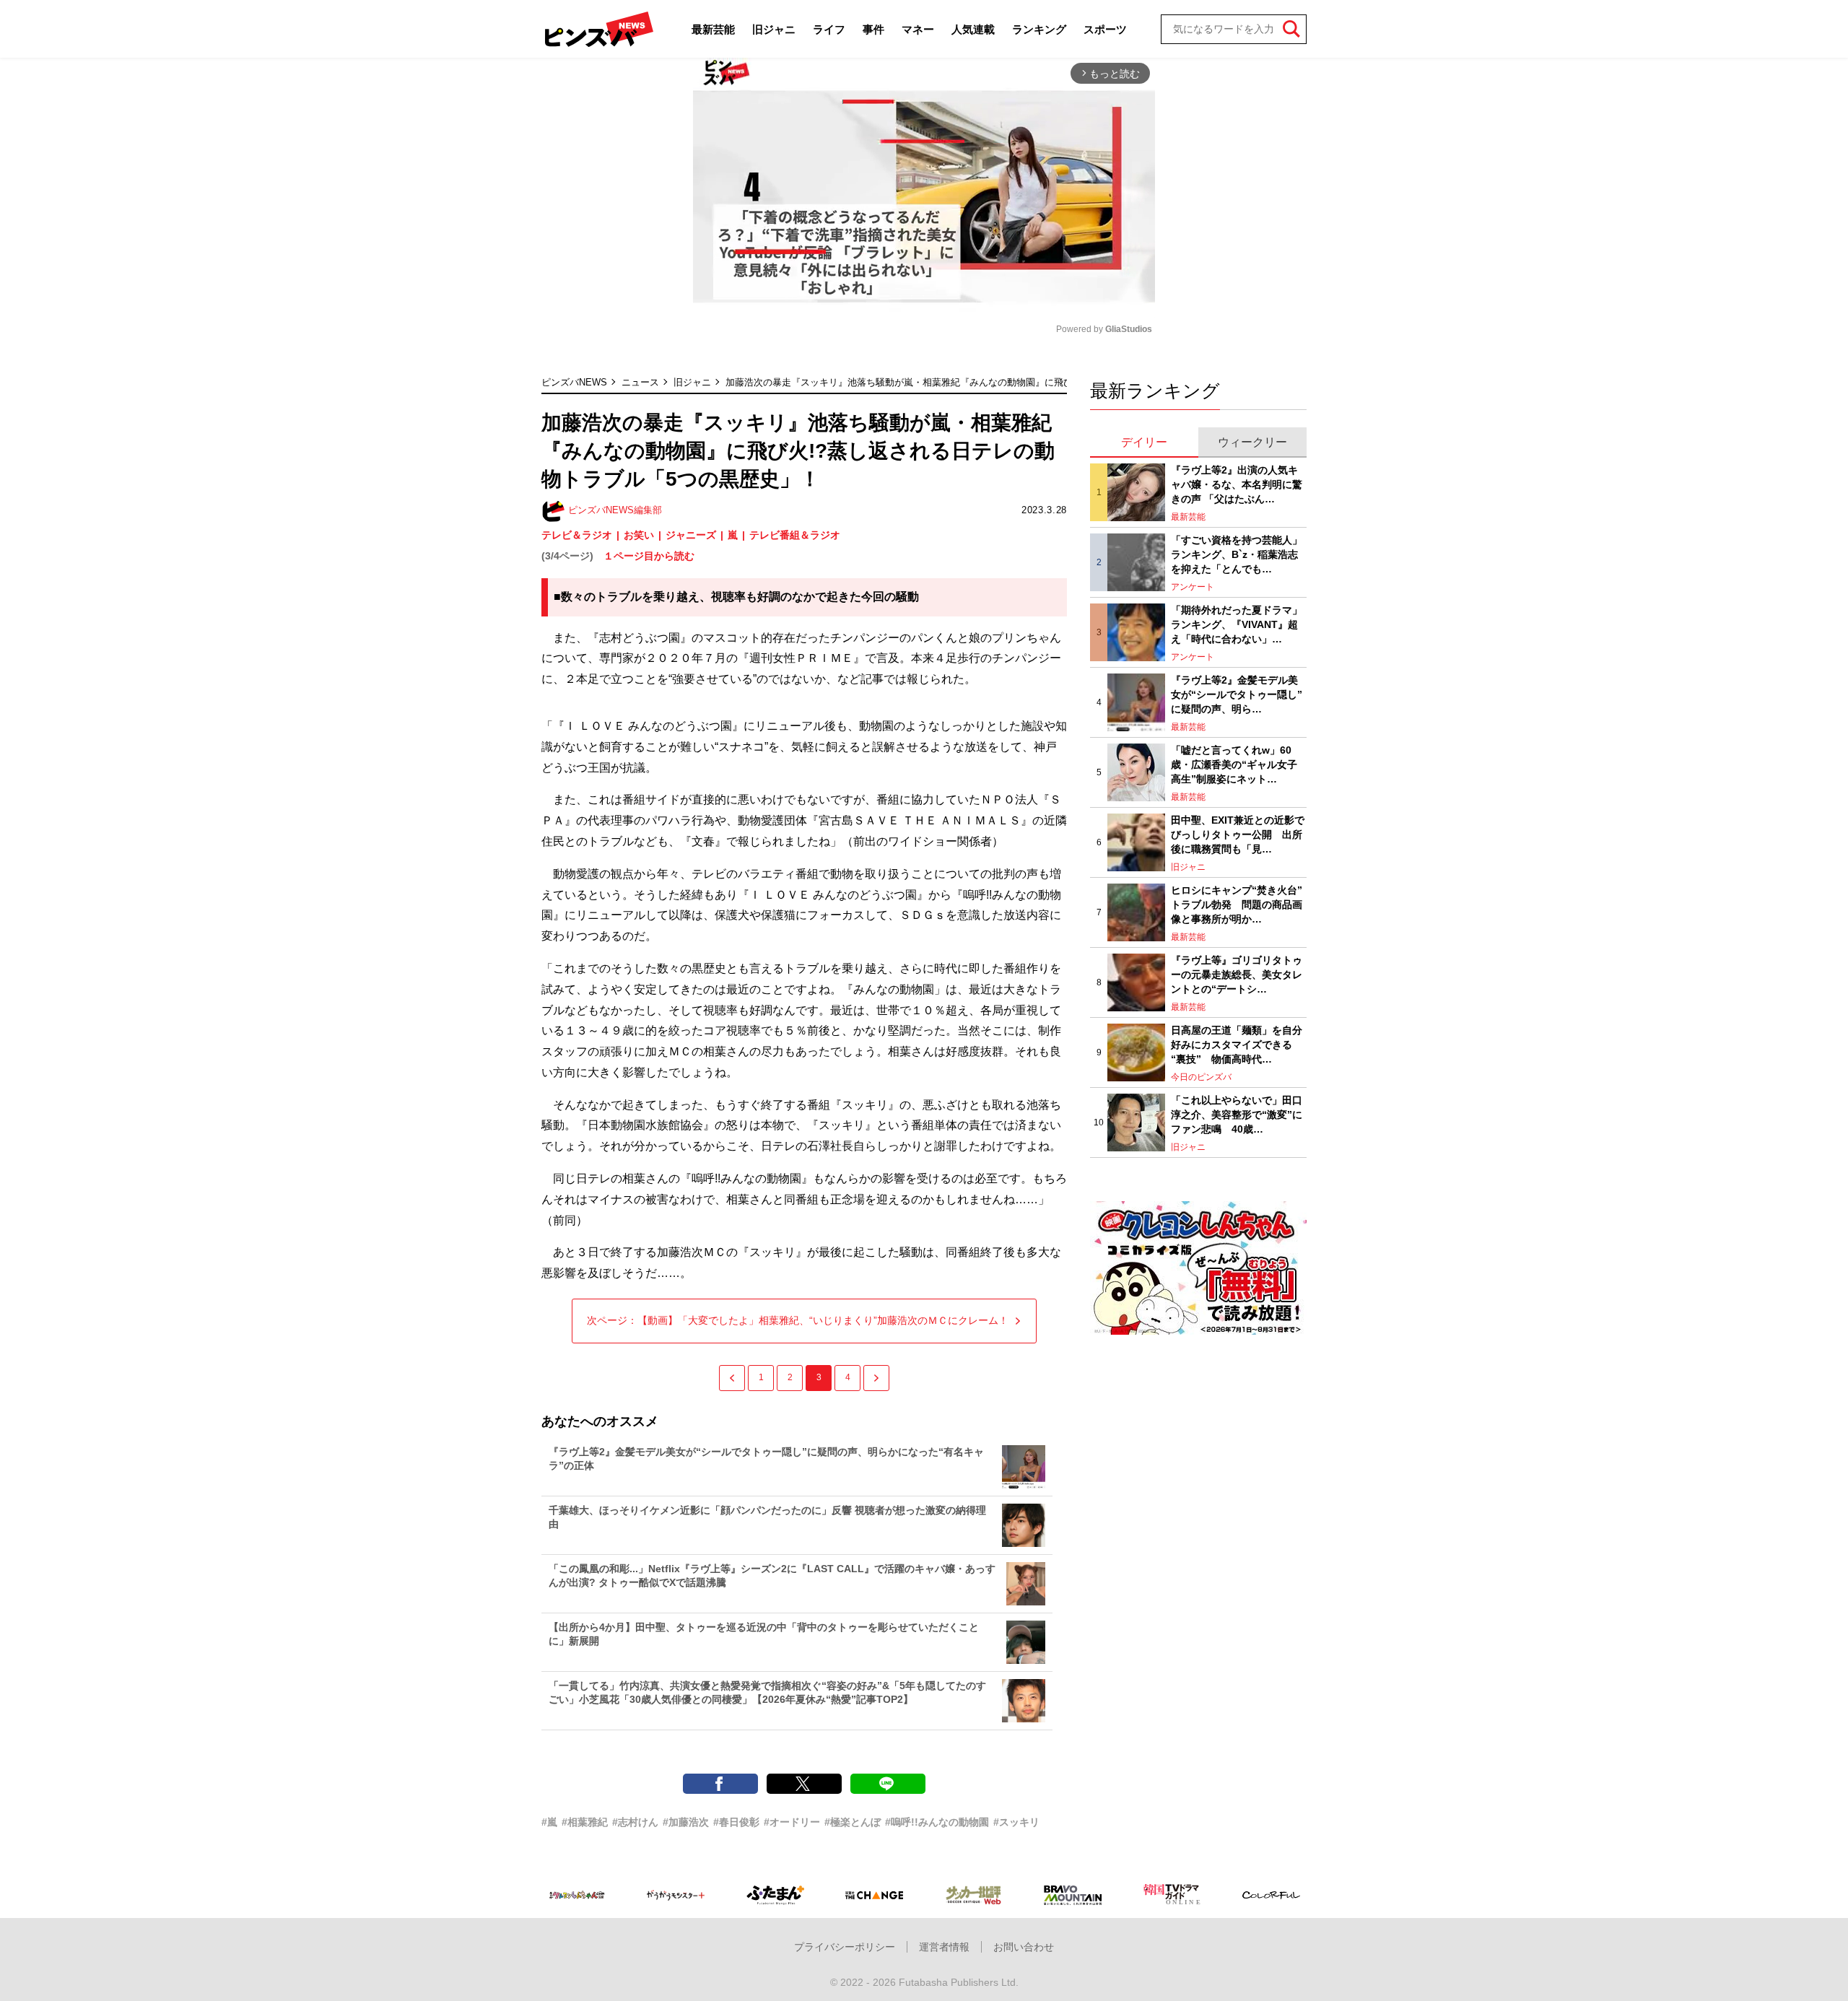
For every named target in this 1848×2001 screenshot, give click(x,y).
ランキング (1039, 29)
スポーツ (1105, 29)
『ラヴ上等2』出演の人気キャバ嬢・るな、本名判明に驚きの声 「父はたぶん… (1237, 484)
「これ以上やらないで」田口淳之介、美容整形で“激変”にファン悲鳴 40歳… (1237, 1114)
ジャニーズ (691, 535)
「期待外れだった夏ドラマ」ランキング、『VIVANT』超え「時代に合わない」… (1237, 624)
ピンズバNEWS (574, 382)
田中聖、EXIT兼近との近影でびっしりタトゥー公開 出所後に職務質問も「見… (1238, 834)
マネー (918, 29)
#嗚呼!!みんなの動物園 (937, 1822)
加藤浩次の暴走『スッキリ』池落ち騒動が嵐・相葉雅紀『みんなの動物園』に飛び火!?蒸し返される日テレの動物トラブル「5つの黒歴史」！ (1023, 382)
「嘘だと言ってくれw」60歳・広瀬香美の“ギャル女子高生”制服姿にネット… (1234, 764)
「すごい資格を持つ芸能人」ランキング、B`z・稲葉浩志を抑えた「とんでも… (1237, 554)
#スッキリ (1016, 1822)
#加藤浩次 (686, 1822)
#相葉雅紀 (585, 1822)
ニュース (640, 382)
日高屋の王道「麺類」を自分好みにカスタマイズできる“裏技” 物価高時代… (1237, 1044)
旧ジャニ (774, 29)
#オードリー (792, 1822)
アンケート (1193, 587)
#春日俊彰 (736, 1822)
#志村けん (635, 1822)
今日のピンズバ (1201, 1077)
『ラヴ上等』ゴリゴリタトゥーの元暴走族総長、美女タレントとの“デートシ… (1237, 974)
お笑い (639, 535)
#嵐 (549, 1822)
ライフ (829, 29)
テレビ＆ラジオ (577, 535)
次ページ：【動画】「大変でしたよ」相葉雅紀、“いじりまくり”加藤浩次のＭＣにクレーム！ (798, 1320)
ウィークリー (1252, 442)
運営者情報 (944, 1947)
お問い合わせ (1024, 1947)
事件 (873, 29)
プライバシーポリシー (845, 1947)
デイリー (1144, 442)
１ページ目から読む (649, 556)
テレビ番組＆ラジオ (795, 535)
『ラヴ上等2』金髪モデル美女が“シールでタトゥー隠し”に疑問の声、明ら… (1237, 694)
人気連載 (973, 29)
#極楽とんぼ (853, 1822)
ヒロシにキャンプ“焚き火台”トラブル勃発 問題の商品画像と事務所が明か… (1237, 904)
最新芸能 (713, 29)
